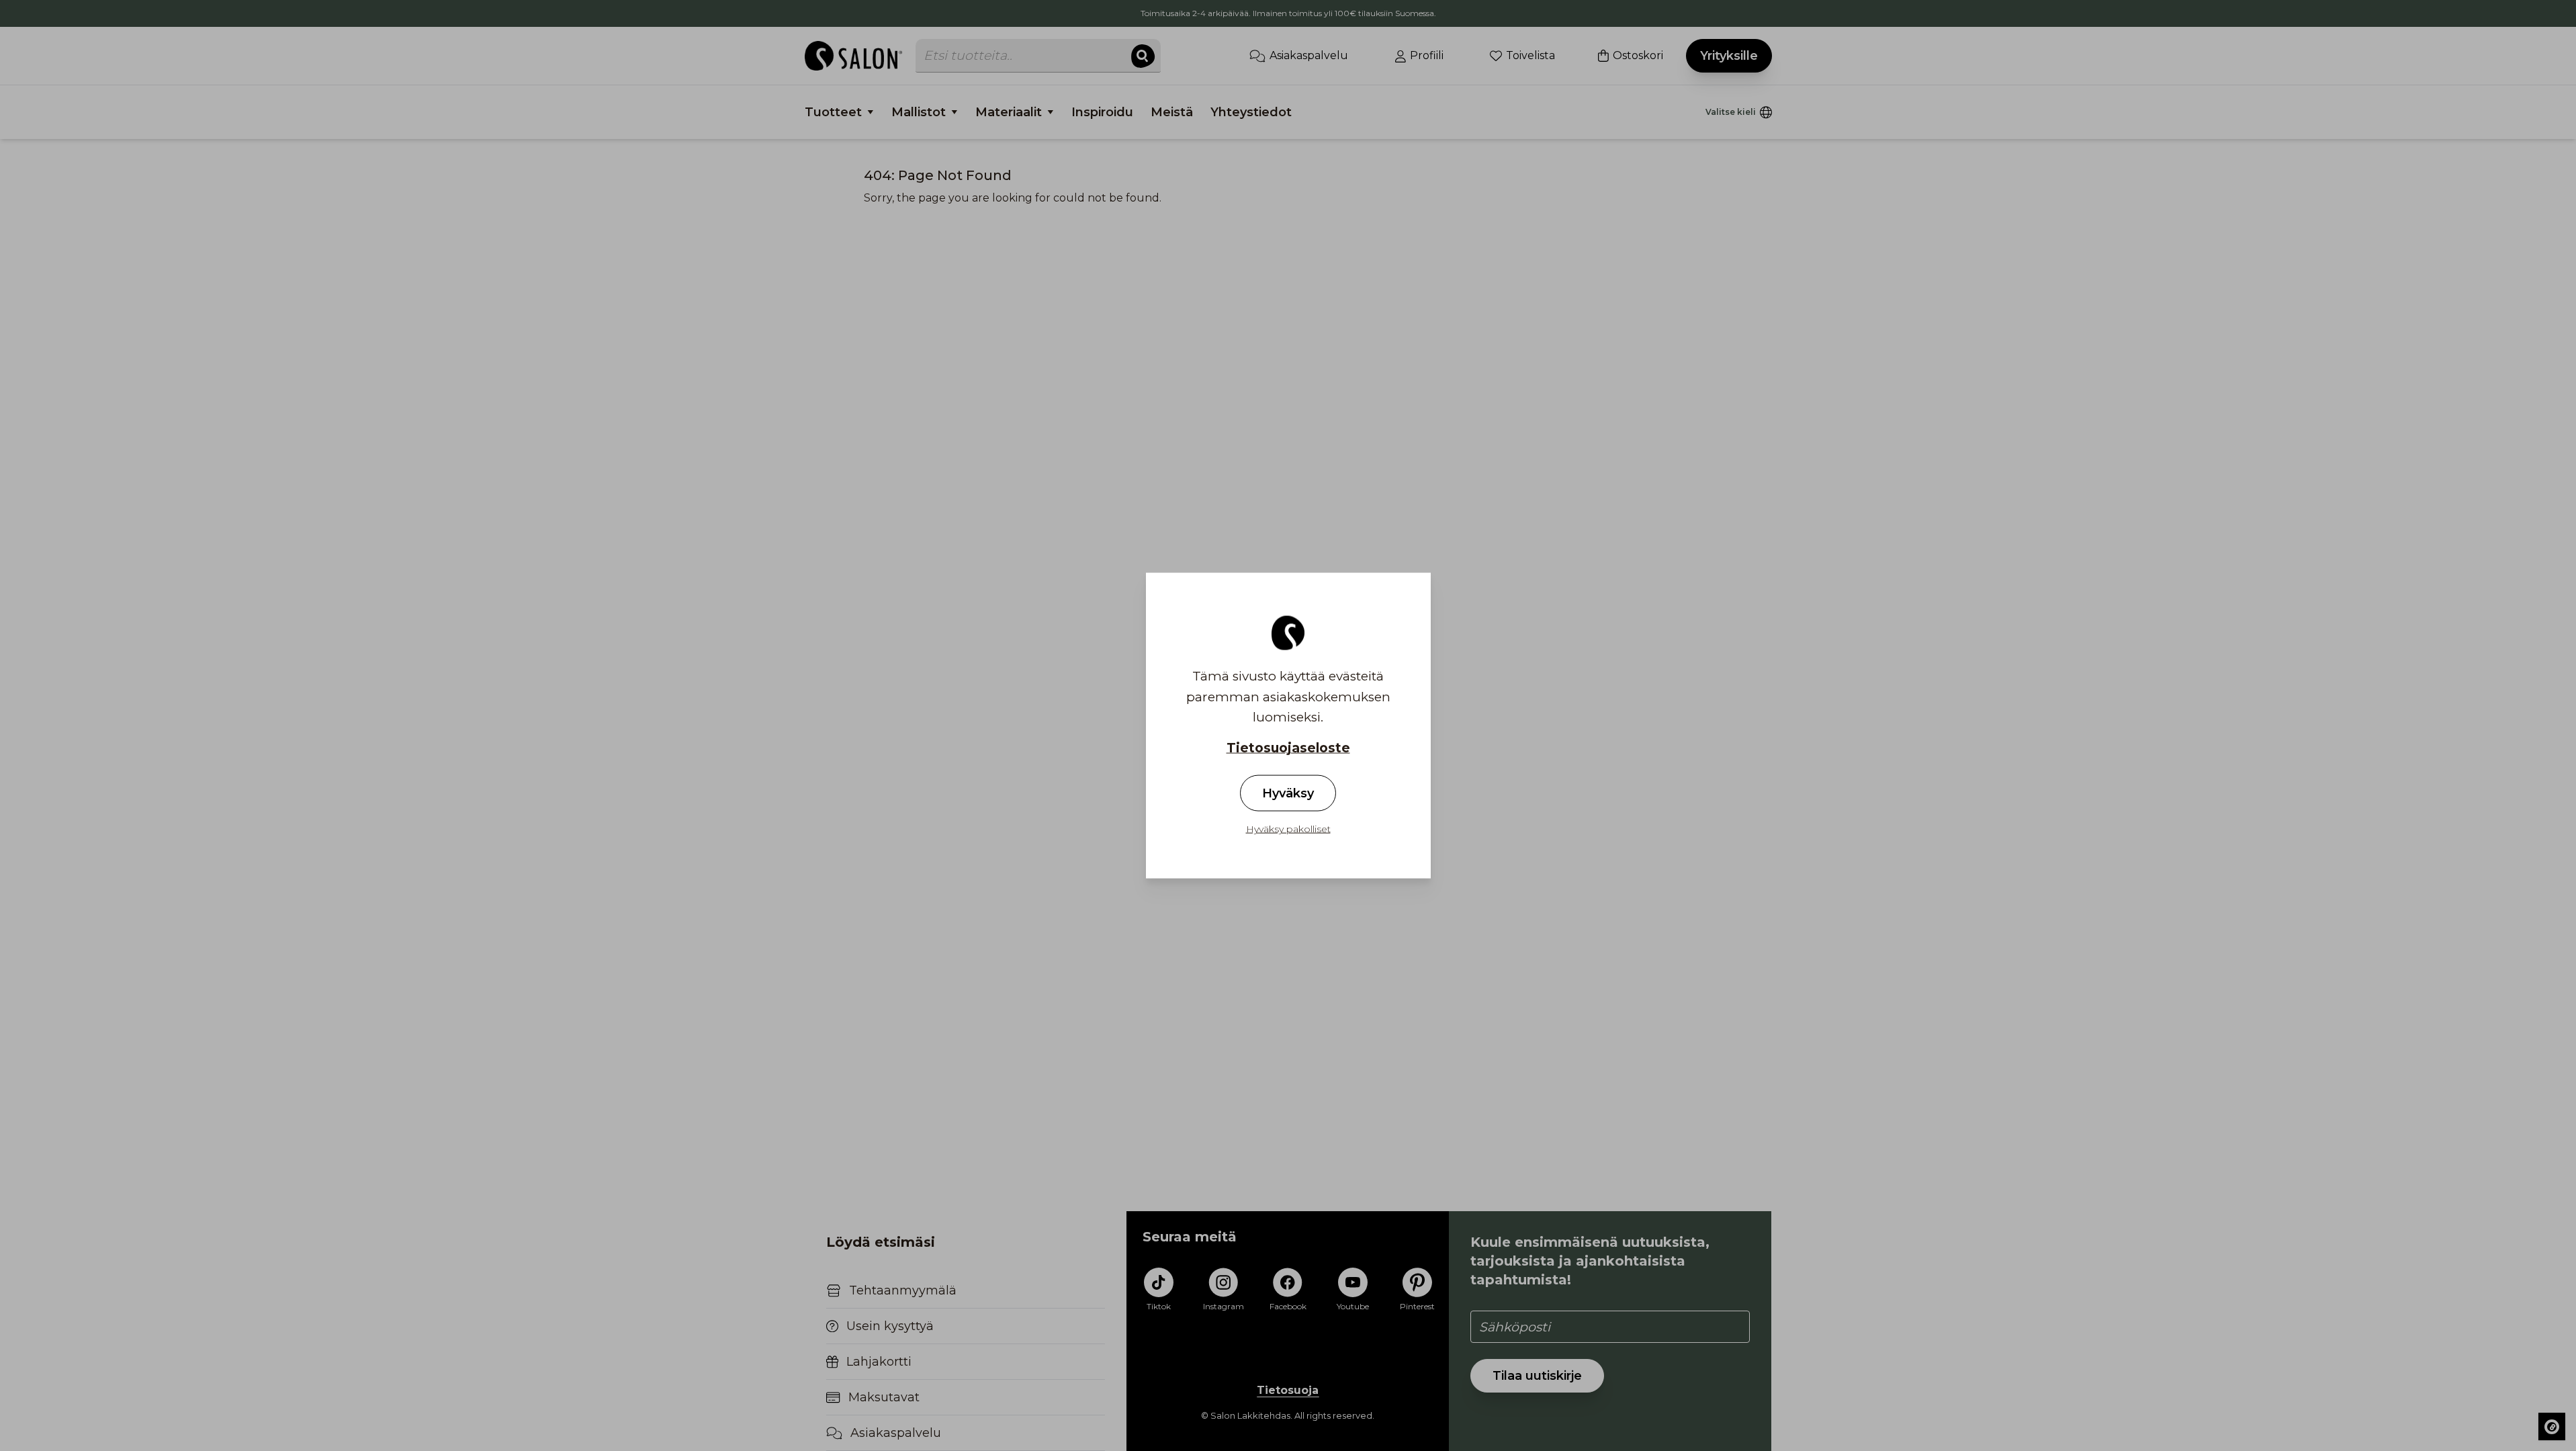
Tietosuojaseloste (1288, 748)
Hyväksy (1288, 793)
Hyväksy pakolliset (1288, 828)
